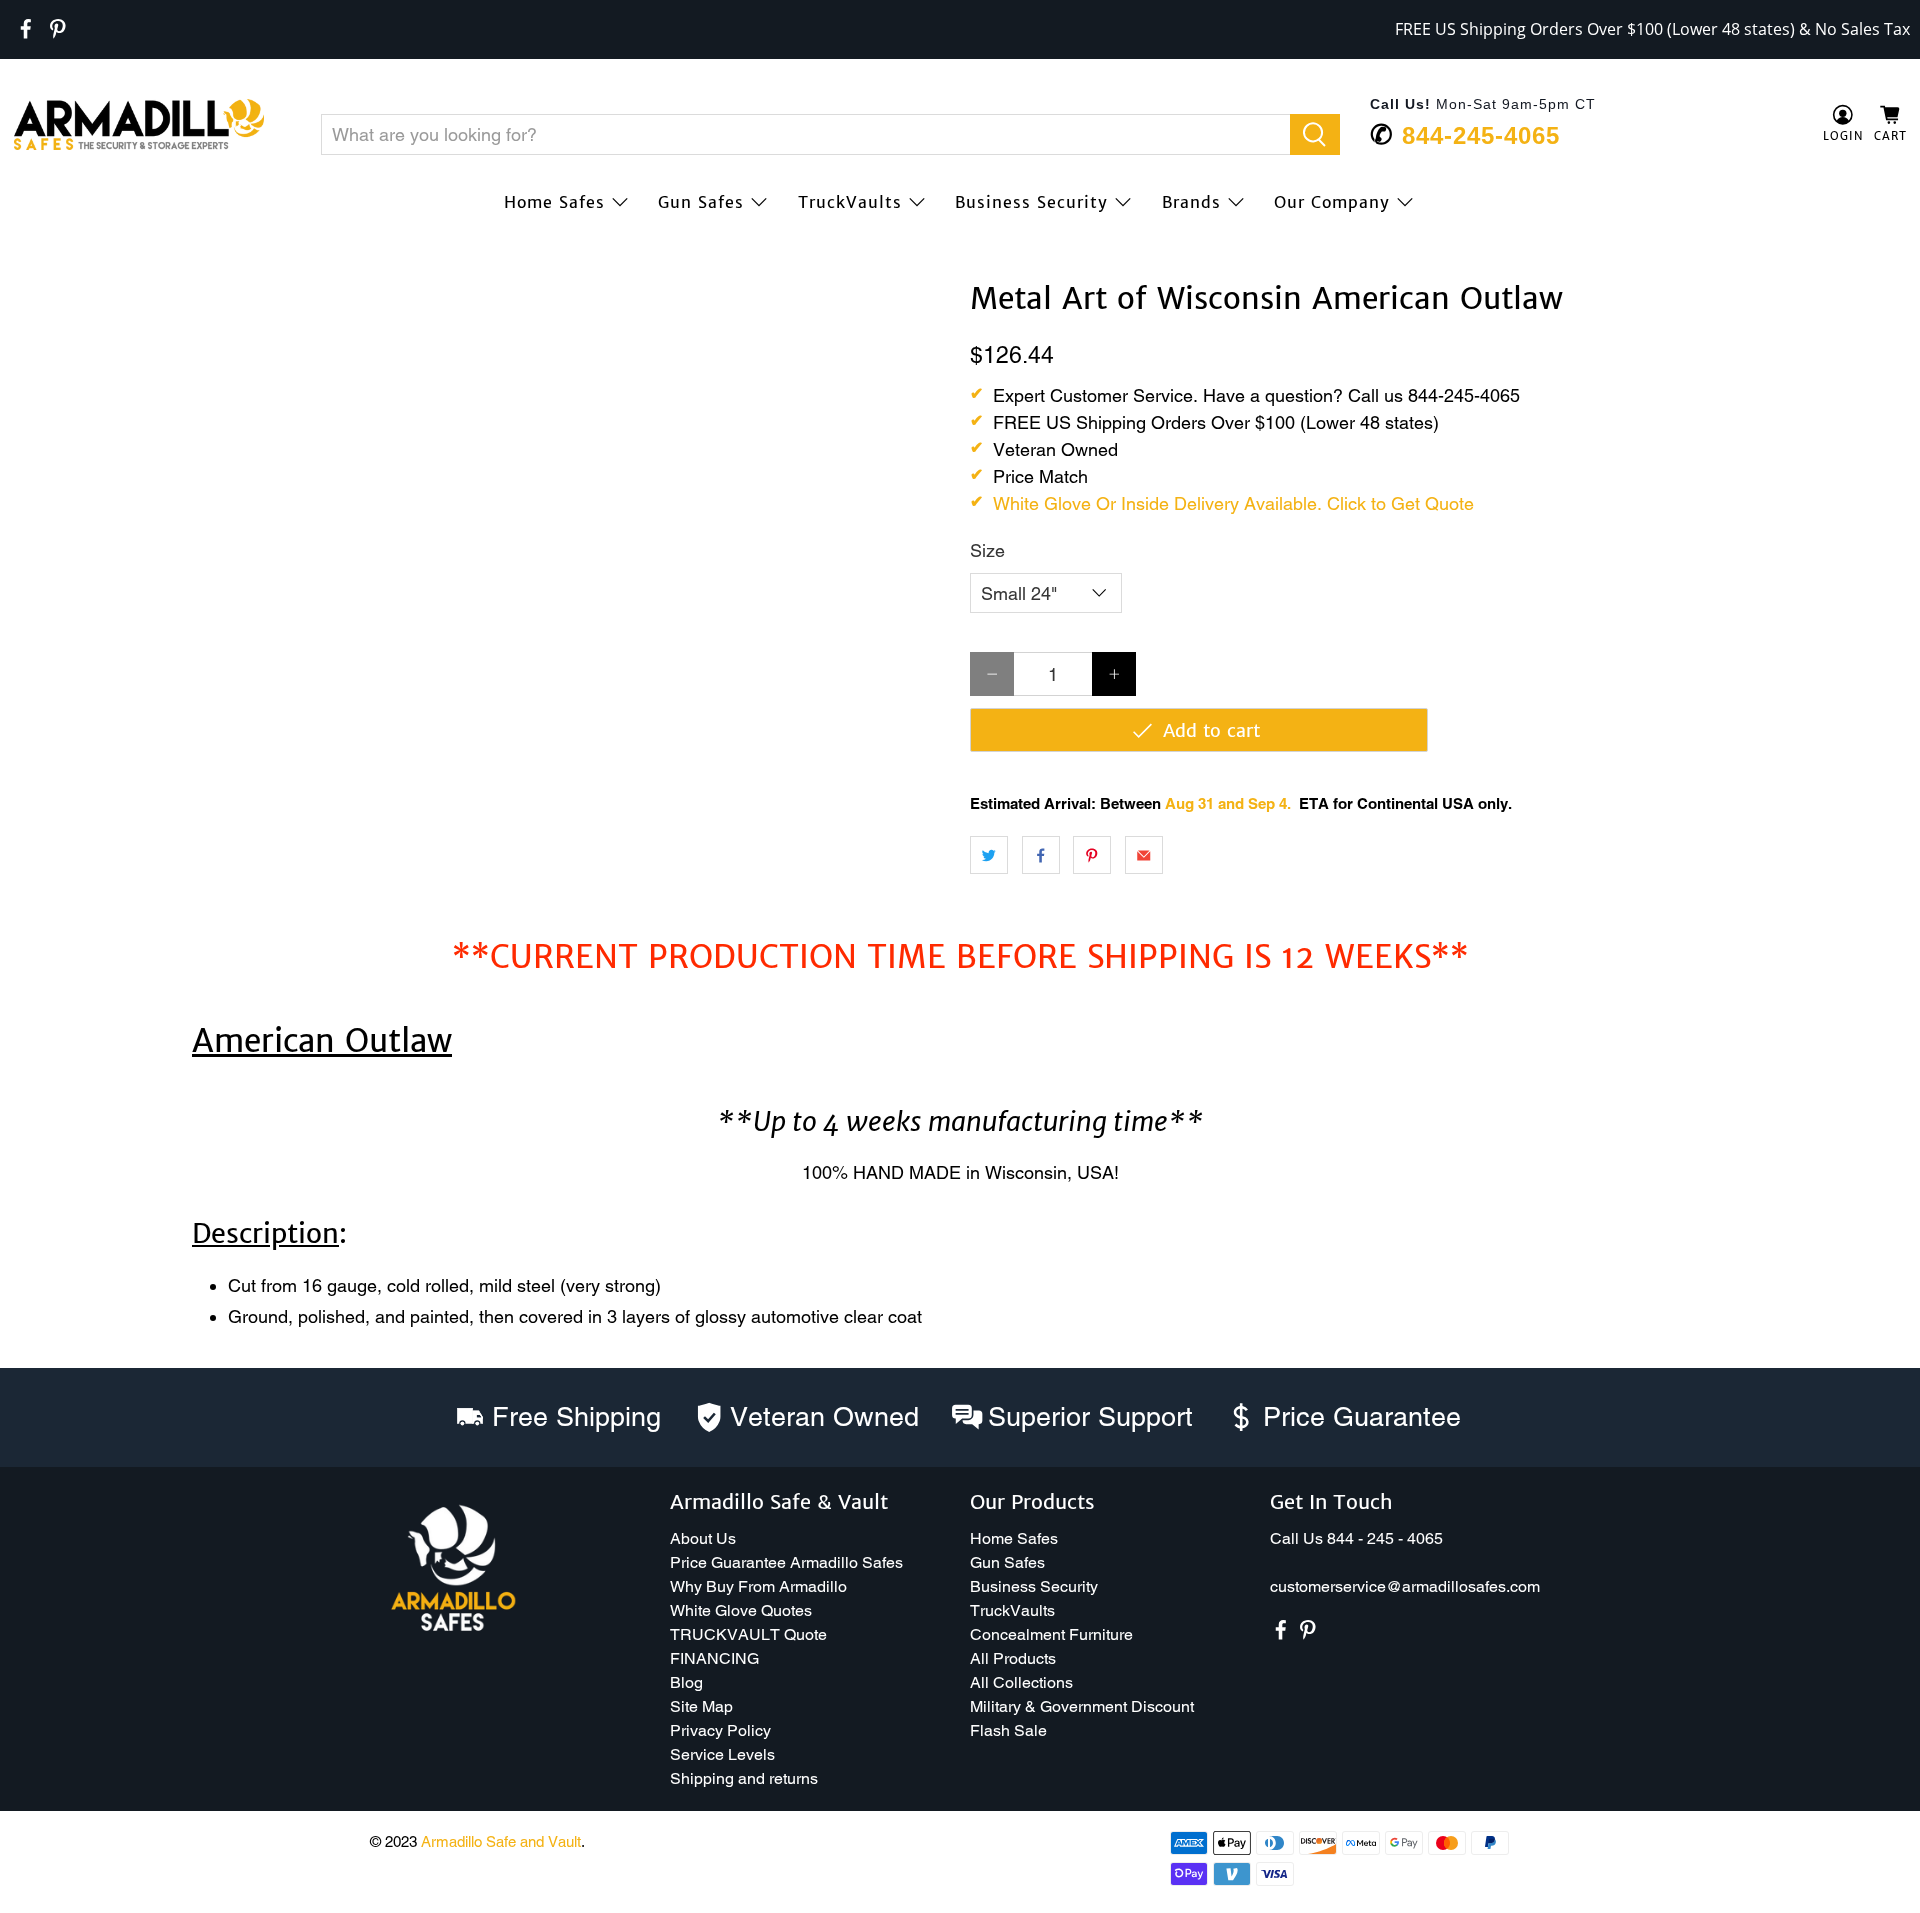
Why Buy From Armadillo (758, 1586)
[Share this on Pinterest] (1092, 855)
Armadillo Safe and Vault (501, 1841)
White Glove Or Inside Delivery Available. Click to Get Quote (1233, 503)
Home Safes (554, 202)
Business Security (1031, 202)
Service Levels (722, 1754)
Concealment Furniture (1051, 1634)
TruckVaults (850, 202)
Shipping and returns (744, 1778)
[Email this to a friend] (1144, 855)
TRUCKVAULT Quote (748, 1634)
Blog (686, 1682)
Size (987, 550)
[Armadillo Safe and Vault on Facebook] (26, 29)
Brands (1191, 202)
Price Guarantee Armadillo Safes (786, 1562)
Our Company (1332, 202)
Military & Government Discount (1082, 1706)
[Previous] (42, 282)
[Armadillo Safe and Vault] (139, 124)
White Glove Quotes (741, 1610)
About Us (703, 1538)
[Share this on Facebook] (1041, 855)
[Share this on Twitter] (989, 855)
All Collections (1021, 1682)
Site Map (701, 1706)
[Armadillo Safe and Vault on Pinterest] (58, 29)
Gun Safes (701, 202)
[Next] (918, 282)
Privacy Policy (720, 1730)
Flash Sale (1008, 1730)
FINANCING (714, 1658)
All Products (1013, 1658)
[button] (1919, 1905)
